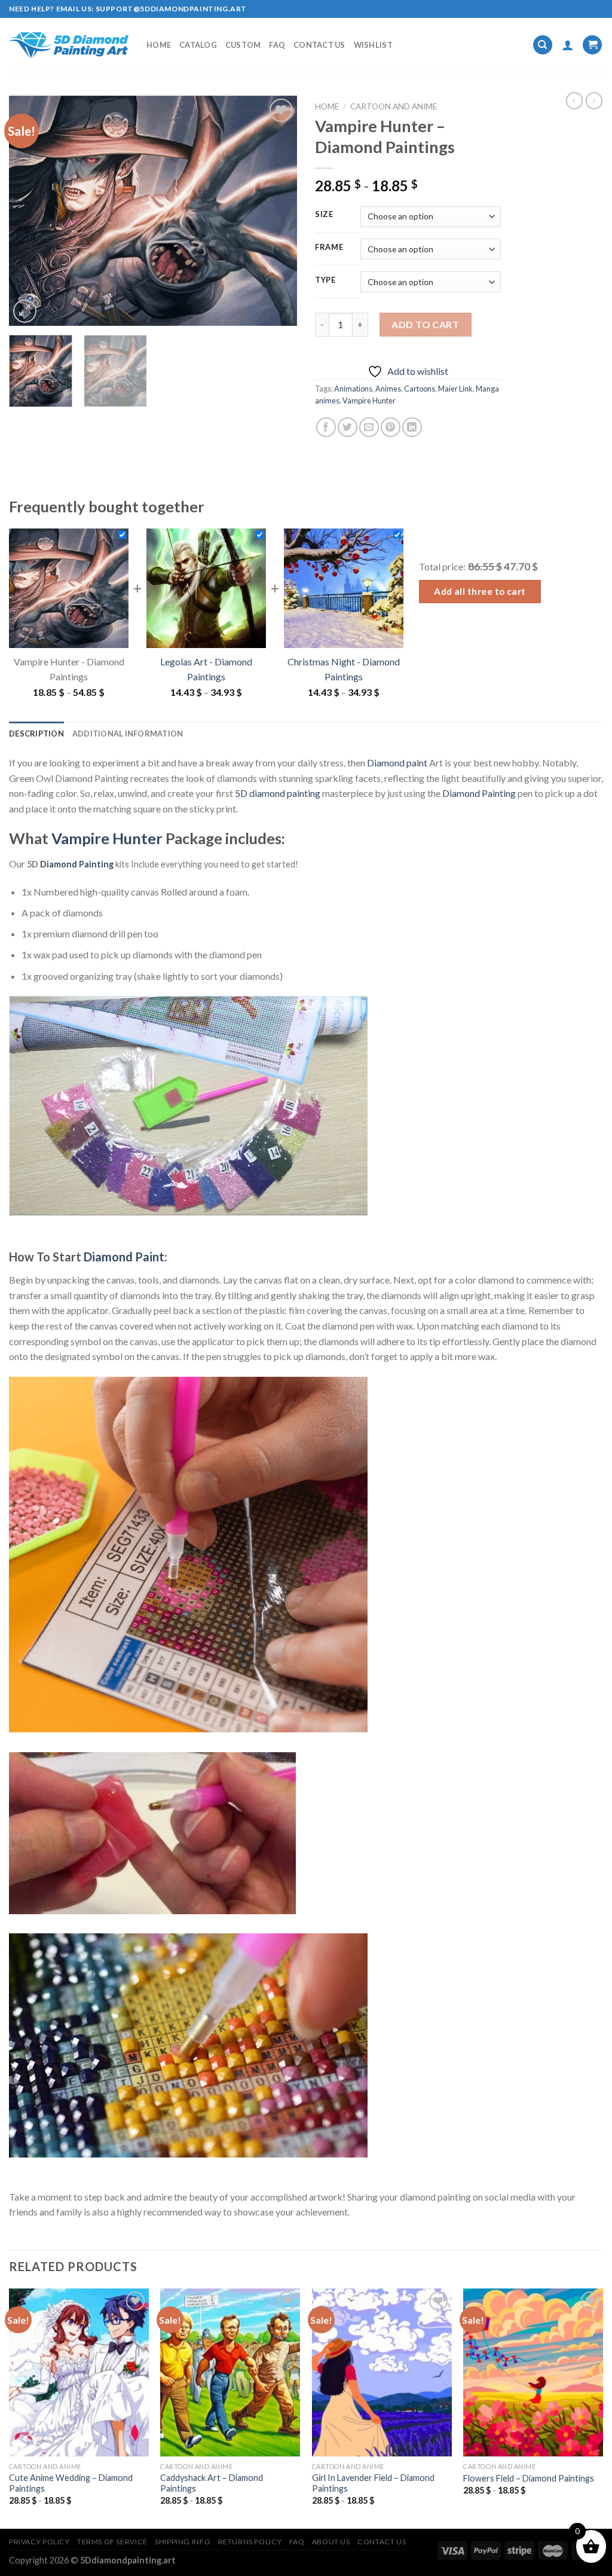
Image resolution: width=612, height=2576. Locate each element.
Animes (388, 389)
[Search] (543, 45)
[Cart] (592, 45)
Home (159, 45)
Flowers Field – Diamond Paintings (529, 2478)
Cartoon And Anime (394, 106)
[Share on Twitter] (348, 427)
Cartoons (420, 389)
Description (36, 734)
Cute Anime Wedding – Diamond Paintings (71, 2483)
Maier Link (455, 389)
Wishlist (373, 45)
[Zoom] (25, 311)
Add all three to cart (480, 591)
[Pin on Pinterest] (391, 427)
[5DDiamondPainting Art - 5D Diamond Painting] (69, 45)
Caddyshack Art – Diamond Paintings (212, 2483)
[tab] (36, 734)
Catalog (198, 45)
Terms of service (112, 2542)
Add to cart (425, 324)
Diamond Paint (124, 1257)
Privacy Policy (39, 2542)
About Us (331, 2542)
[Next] (276, 211)
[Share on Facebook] (326, 427)
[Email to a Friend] (369, 427)
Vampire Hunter (369, 401)
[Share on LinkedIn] (412, 427)
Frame (329, 247)
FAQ (277, 45)
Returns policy (250, 2542)
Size (324, 215)
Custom (243, 45)
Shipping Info (183, 2542)
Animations (353, 389)
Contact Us (319, 45)
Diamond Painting (479, 793)
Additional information (128, 734)
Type (325, 280)
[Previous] (30, 211)
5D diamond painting (278, 793)
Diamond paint (397, 763)
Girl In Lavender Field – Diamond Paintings (373, 2483)
